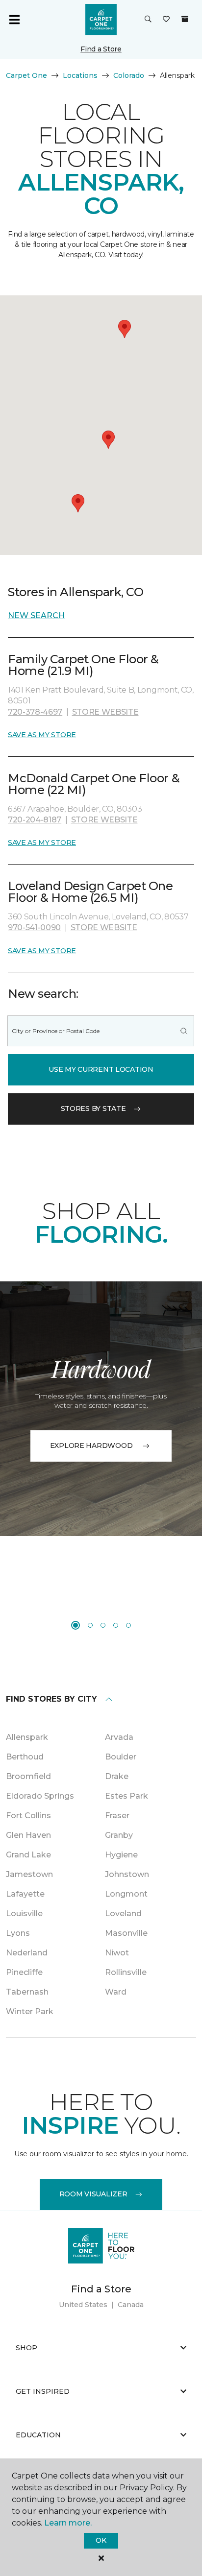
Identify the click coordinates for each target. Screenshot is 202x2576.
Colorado (129, 75)
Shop (26, 2348)
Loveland (123, 1914)
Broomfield (28, 1776)
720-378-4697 (35, 712)
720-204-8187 (35, 820)
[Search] (184, 1031)
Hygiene (121, 1855)
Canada (131, 2305)
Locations (80, 75)
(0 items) (185, 19)
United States (83, 2305)
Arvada (119, 1737)
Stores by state (93, 1108)
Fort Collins (28, 1816)
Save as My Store (42, 735)
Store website (105, 712)
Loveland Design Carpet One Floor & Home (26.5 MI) (90, 892)
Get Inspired (43, 2391)
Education (38, 2435)
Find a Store (101, 49)
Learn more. (68, 2523)
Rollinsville (126, 1972)
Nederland (27, 1953)
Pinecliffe (24, 1972)
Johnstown (127, 1874)
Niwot (117, 1953)
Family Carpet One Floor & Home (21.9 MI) (83, 665)
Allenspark (27, 1737)
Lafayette (25, 1894)
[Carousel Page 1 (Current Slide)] (76, 1625)
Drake (117, 1776)
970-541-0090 (34, 927)
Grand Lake (28, 1855)
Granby (119, 1835)
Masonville (126, 1933)
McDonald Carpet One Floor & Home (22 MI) (94, 784)
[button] (148, 20)
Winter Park (30, 2011)
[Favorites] (166, 20)
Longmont (126, 1894)
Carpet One (26, 75)
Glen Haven (28, 1835)
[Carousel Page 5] (128, 1625)
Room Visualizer (93, 2194)
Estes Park (126, 1796)
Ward (116, 1992)
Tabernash (27, 1992)
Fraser (117, 1816)
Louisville (24, 1914)
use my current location (101, 1069)
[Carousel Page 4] (116, 1625)
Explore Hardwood (91, 1445)
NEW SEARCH (36, 615)
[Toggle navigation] (14, 20)
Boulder (121, 1757)
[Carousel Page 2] (90, 1625)
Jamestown (29, 1874)
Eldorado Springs (40, 1796)
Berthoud (25, 1757)
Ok (101, 2540)
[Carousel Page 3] (103, 1625)
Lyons (18, 1933)
